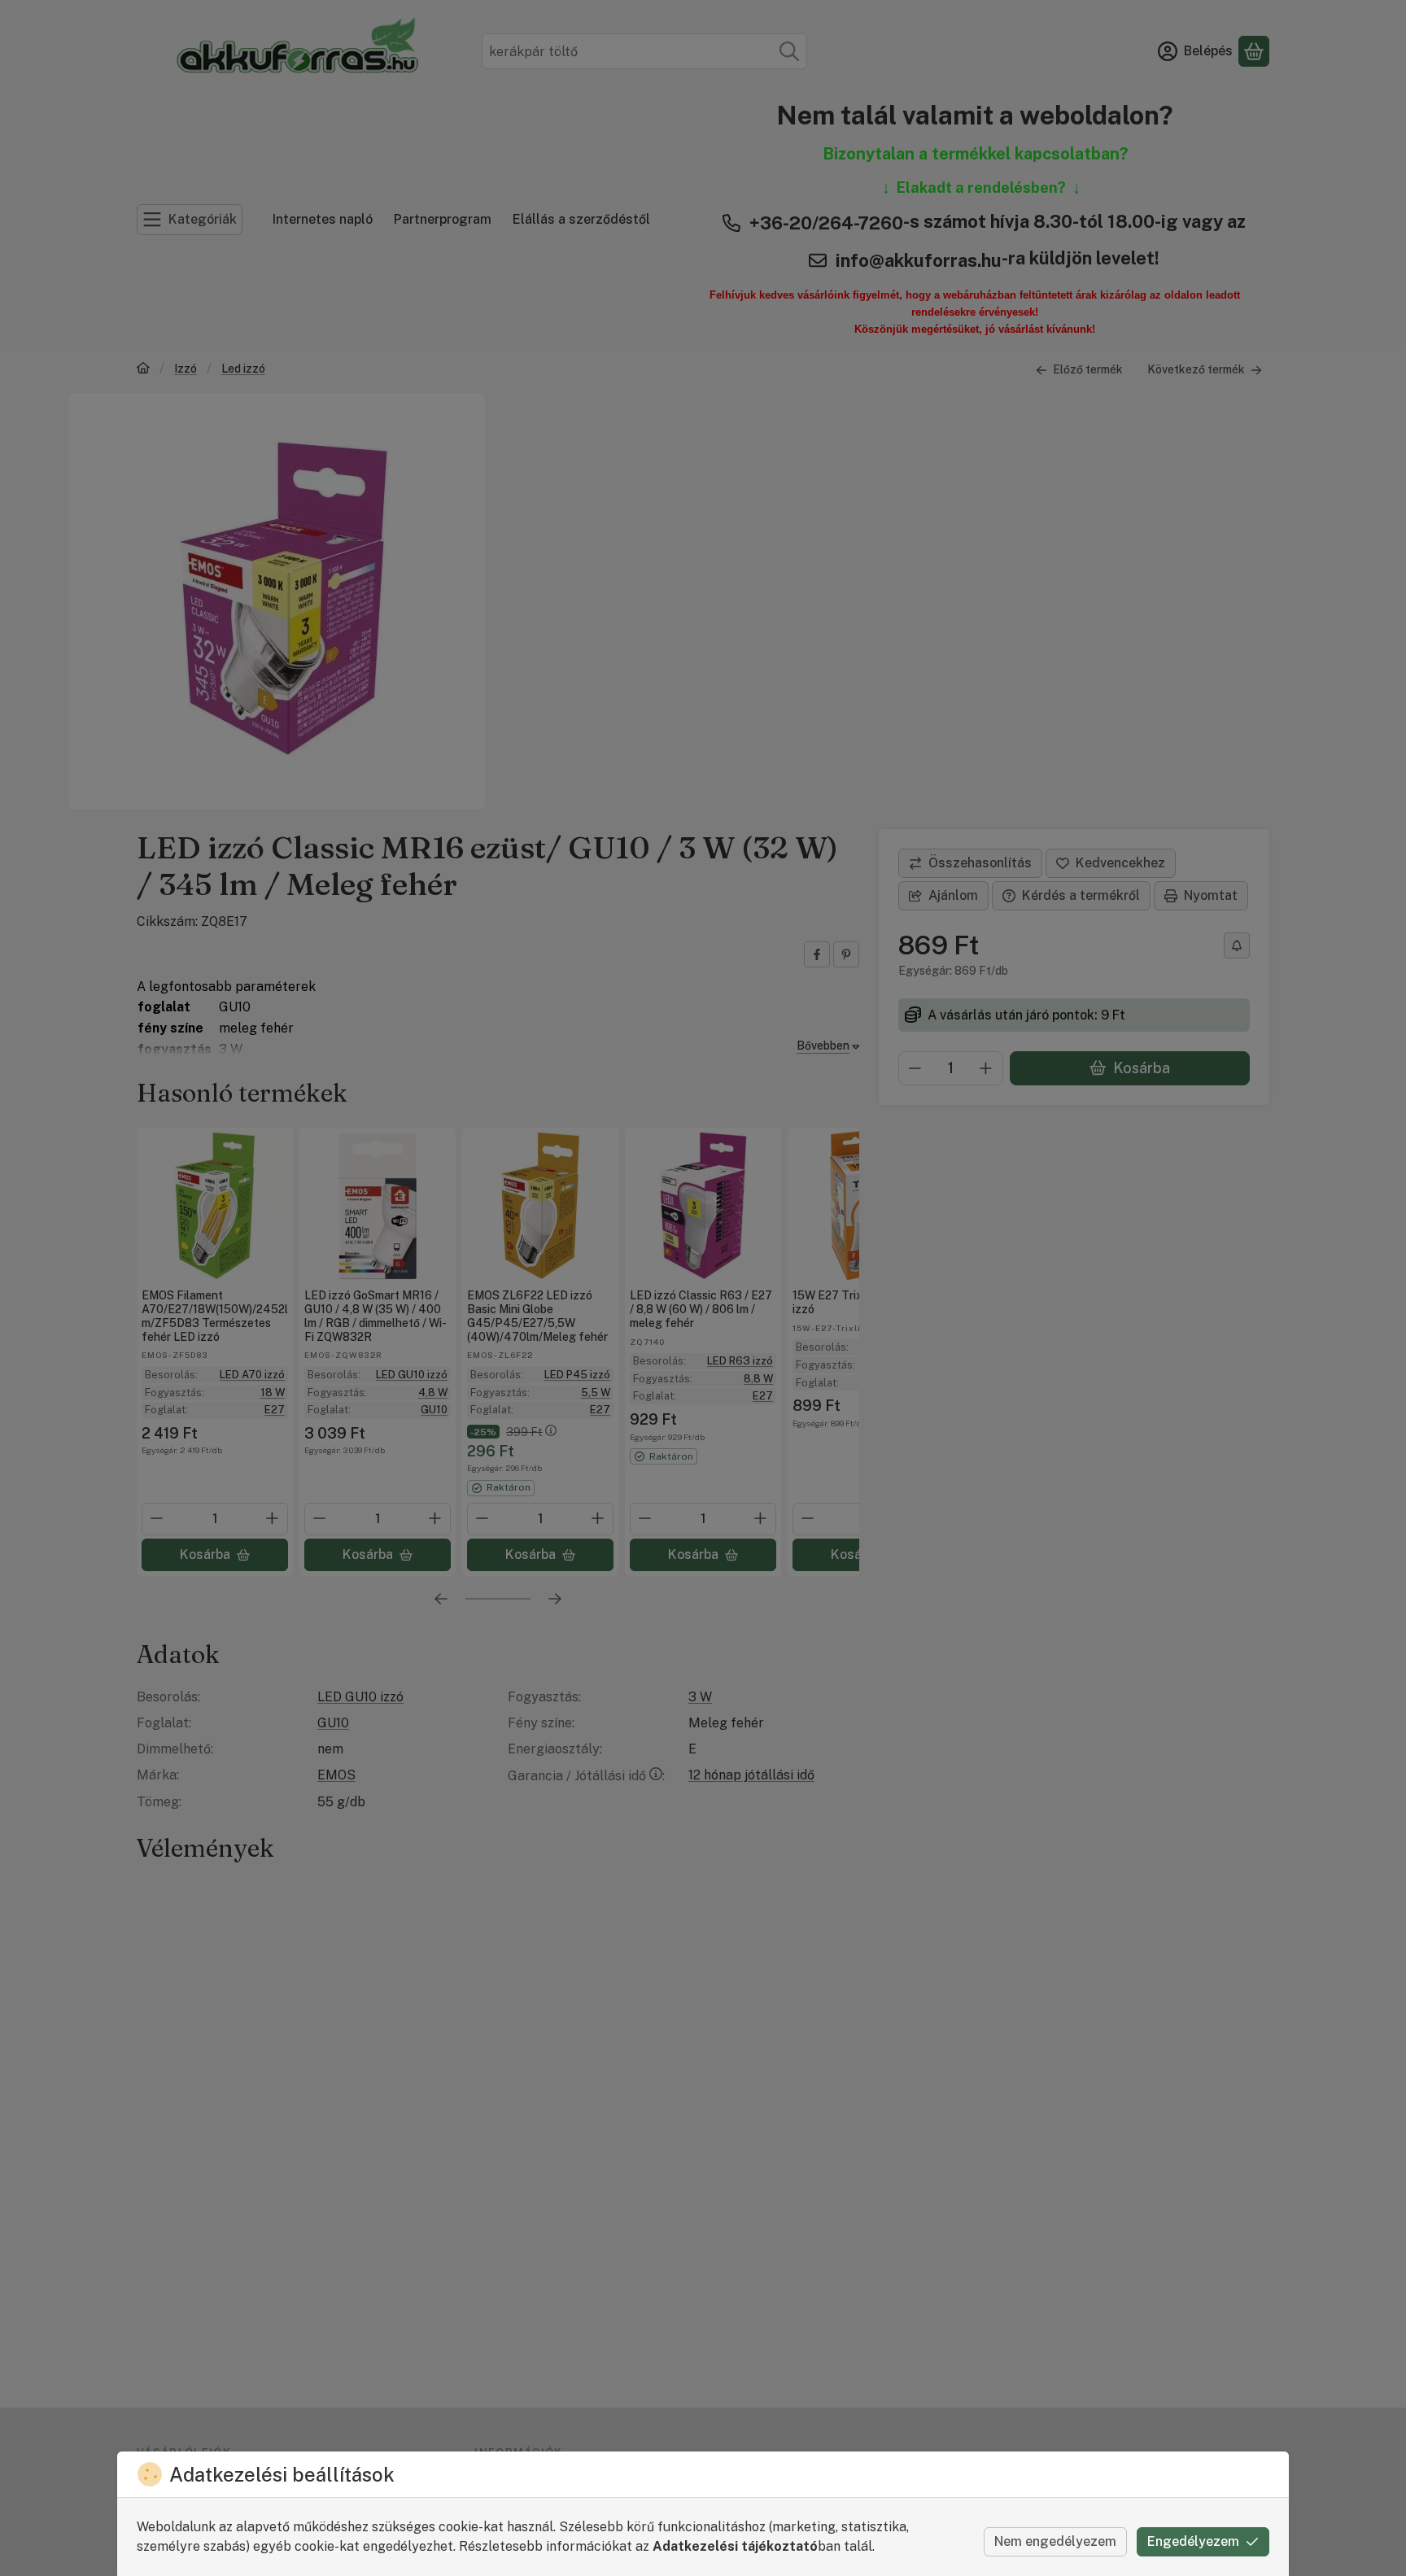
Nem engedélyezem (1055, 2541)
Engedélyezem (1193, 2541)
